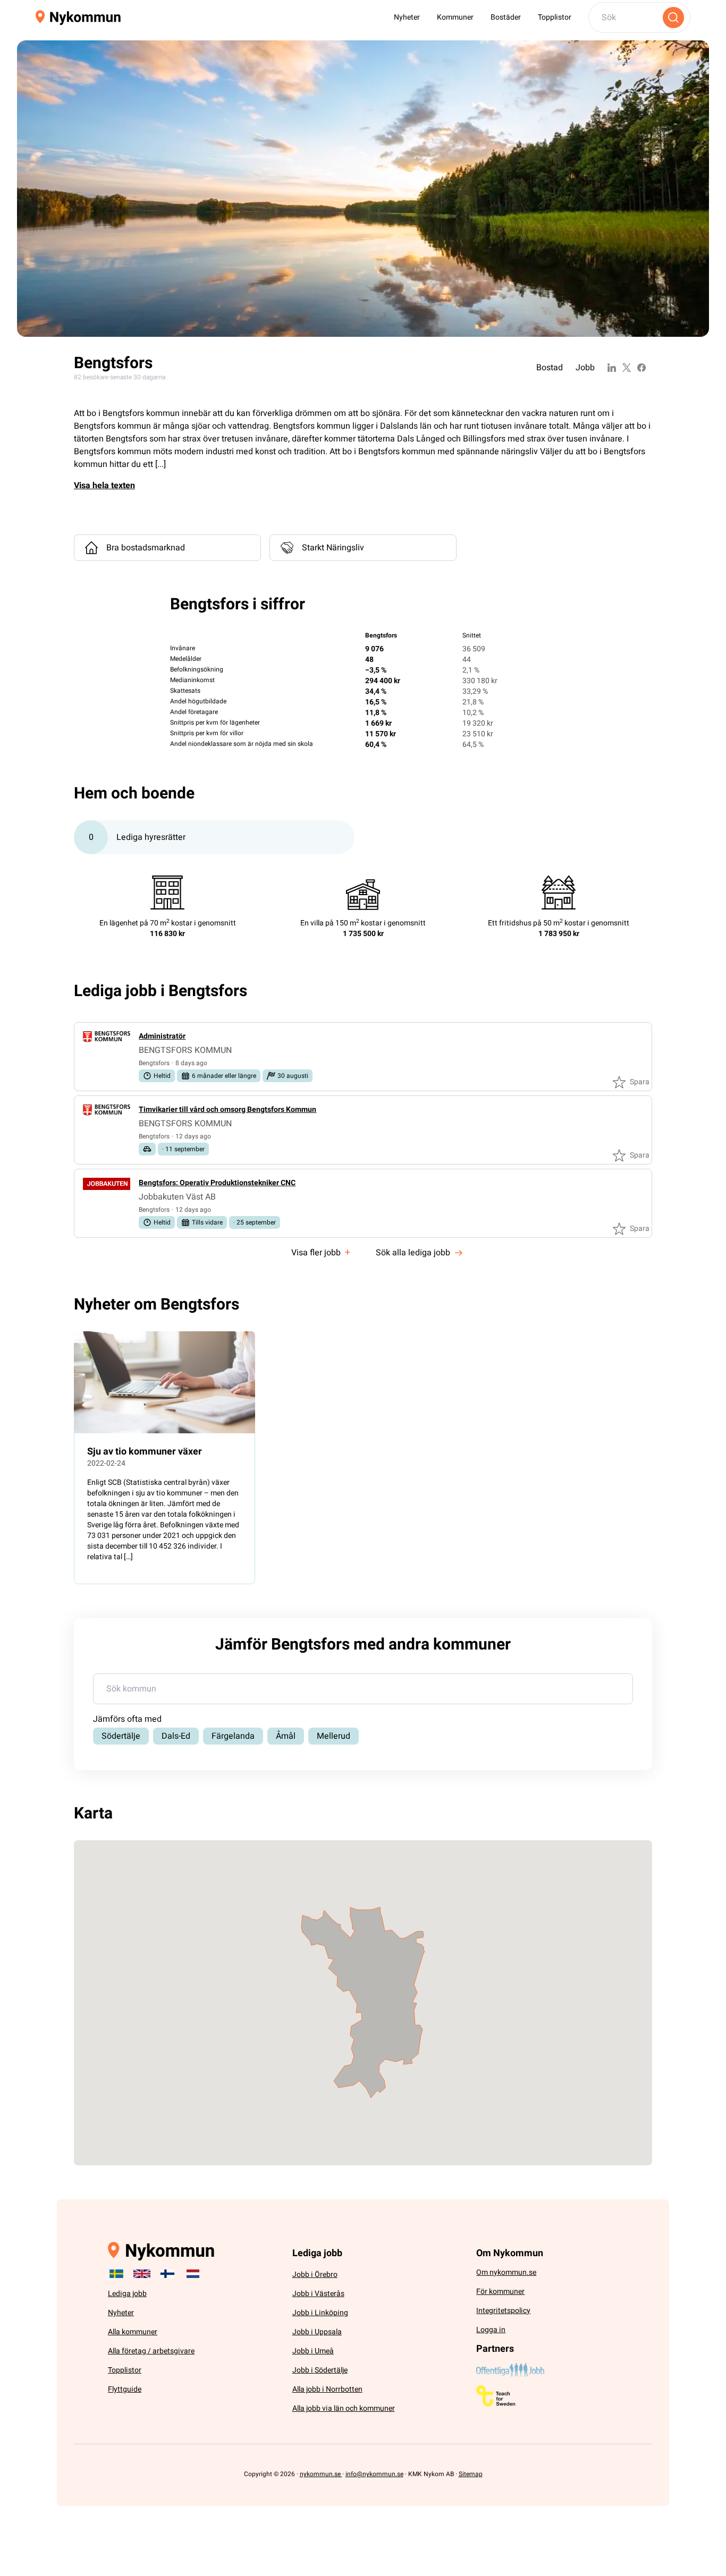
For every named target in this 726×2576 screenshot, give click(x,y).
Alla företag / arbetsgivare (151, 2351)
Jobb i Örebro (315, 2275)
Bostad (550, 368)
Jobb (585, 368)
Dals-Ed (176, 1736)
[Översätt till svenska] (116, 2274)
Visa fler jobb (321, 1252)
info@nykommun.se (374, 2474)
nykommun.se (321, 2474)
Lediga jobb (127, 2294)
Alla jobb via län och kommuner (344, 2408)
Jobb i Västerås (318, 2294)
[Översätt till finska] (167, 2274)
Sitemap (471, 2474)
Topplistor (555, 17)
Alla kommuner (133, 2332)
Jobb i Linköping (320, 2313)
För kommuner (500, 2292)
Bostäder (506, 17)
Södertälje (121, 1736)
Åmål (286, 1736)
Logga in (491, 2330)
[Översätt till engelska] (142, 2274)
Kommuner (455, 17)
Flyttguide (125, 2389)
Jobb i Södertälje (320, 2370)
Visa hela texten (104, 486)
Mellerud (334, 1736)
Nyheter (407, 17)
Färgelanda (233, 1736)
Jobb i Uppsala (317, 2332)
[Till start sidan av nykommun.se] (78, 18)
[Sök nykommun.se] (673, 18)
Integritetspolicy (503, 2311)
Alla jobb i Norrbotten (327, 2389)
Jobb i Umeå (313, 2351)
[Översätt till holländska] (193, 2274)
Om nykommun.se (506, 2272)
